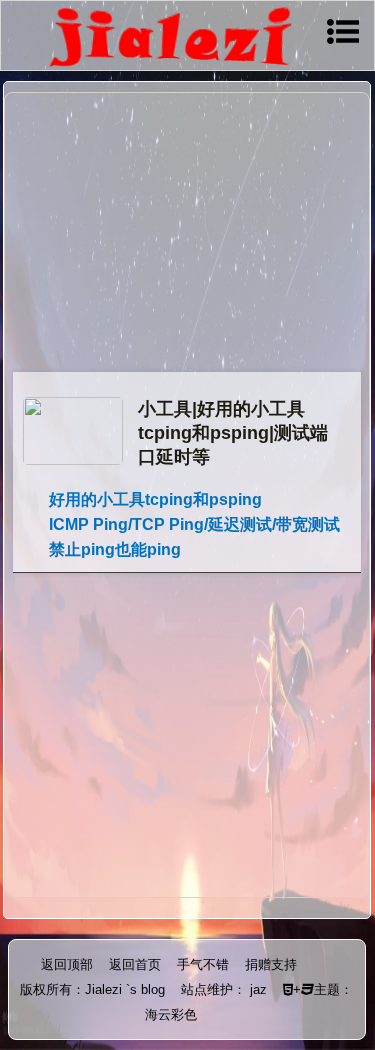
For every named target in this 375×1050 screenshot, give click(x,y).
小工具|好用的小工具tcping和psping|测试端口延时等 (233, 433)
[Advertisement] (187, 235)
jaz (258, 989)
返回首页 (135, 964)
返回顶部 (67, 964)
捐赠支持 (271, 964)
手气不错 (203, 964)
